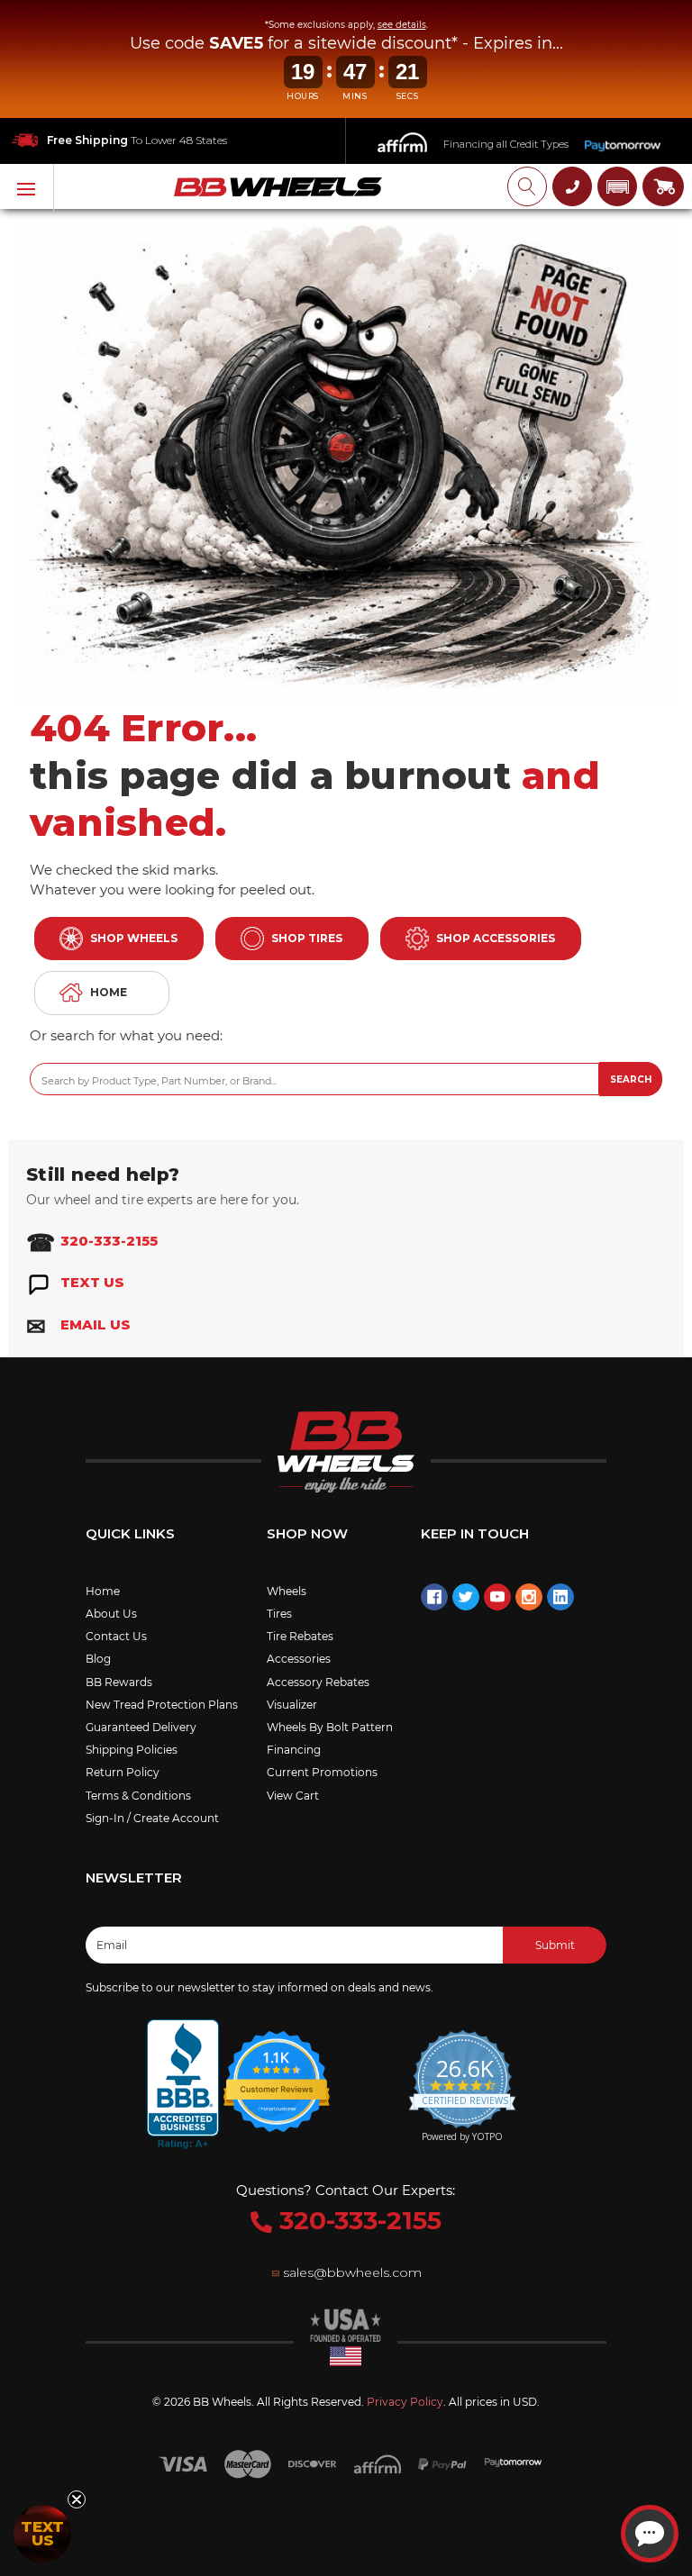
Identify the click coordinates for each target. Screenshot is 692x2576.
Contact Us (116, 1636)
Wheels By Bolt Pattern (330, 1727)
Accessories (299, 1659)
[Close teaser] (77, 2499)
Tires (279, 1614)
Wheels (287, 1591)
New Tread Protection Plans (162, 1705)
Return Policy (123, 1772)
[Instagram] (529, 1597)
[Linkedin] (560, 1597)
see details (402, 25)
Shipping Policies (132, 1750)
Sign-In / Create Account (152, 1818)
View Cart (293, 1796)
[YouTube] (497, 1597)
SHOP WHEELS (134, 938)
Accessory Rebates (318, 1682)
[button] (617, 186)
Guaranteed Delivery (141, 1727)
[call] (572, 186)
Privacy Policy (405, 2402)
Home (103, 1591)
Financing (294, 1750)
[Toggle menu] (27, 187)
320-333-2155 (357, 2220)
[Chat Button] (650, 2534)
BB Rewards (119, 1682)
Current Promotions (322, 1772)
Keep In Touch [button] (475, 1533)
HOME (109, 992)
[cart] (663, 186)
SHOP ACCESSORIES (496, 938)
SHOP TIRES (307, 938)
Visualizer (292, 1705)
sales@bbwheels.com (352, 2272)
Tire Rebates (300, 1636)
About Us (111, 1614)
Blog (98, 1659)
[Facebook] (434, 1597)
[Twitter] (466, 1597)
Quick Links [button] (130, 1533)
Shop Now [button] (307, 1533)
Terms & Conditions (138, 1796)
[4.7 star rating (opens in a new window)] (278, 2071)
